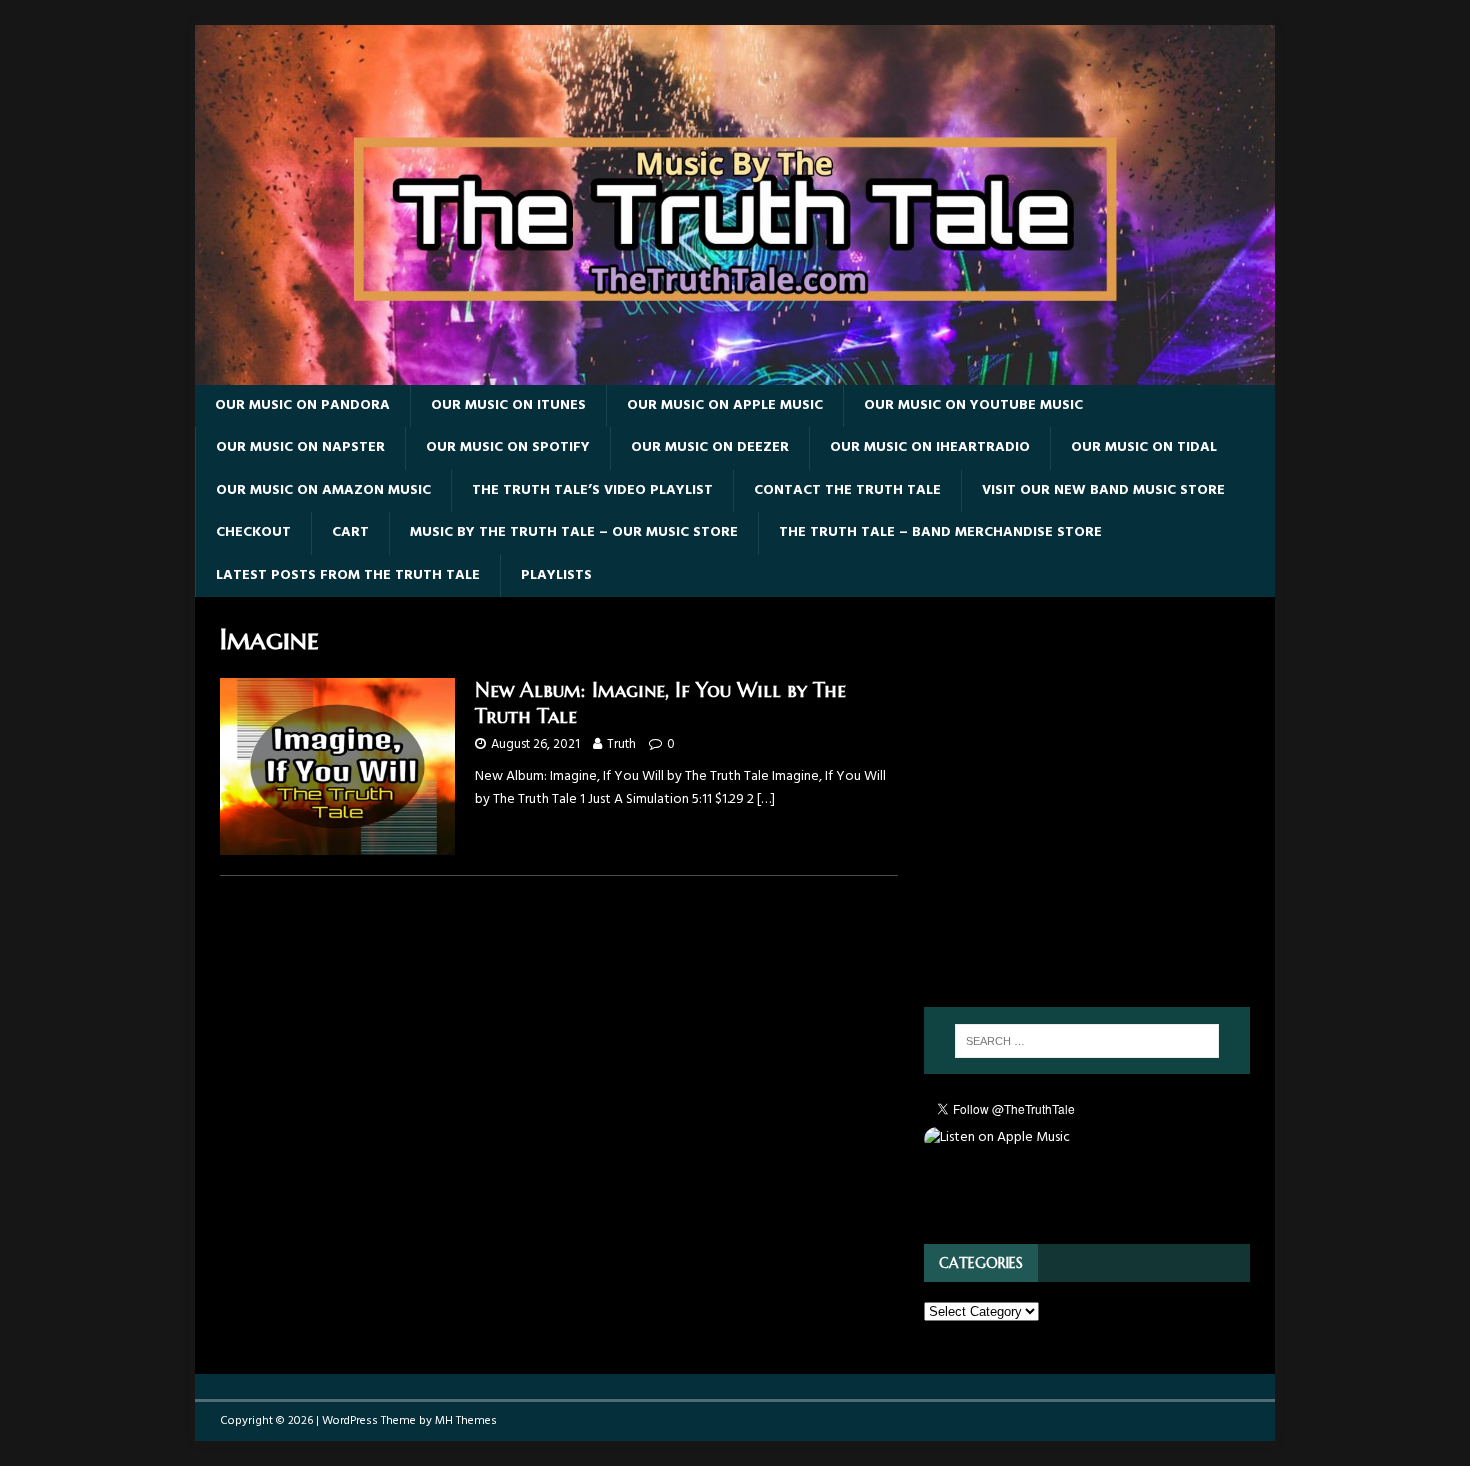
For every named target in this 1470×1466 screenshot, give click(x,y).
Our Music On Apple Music (725, 405)
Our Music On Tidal (1144, 447)
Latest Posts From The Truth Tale (348, 575)
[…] (766, 799)
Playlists (556, 575)
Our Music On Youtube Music (973, 405)
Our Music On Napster (300, 447)
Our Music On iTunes (508, 405)
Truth (621, 744)
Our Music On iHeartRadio (930, 447)
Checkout (253, 532)
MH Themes (466, 1421)
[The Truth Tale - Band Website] (735, 373)
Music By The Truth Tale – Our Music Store (574, 532)
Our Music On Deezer (710, 447)
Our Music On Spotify (508, 447)
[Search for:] (1087, 1041)
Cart (350, 532)
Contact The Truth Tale (847, 490)
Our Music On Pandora (302, 405)
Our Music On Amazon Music (323, 490)
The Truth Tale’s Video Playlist (592, 490)
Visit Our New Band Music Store (1103, 490)
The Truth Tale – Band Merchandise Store (940, 532)
